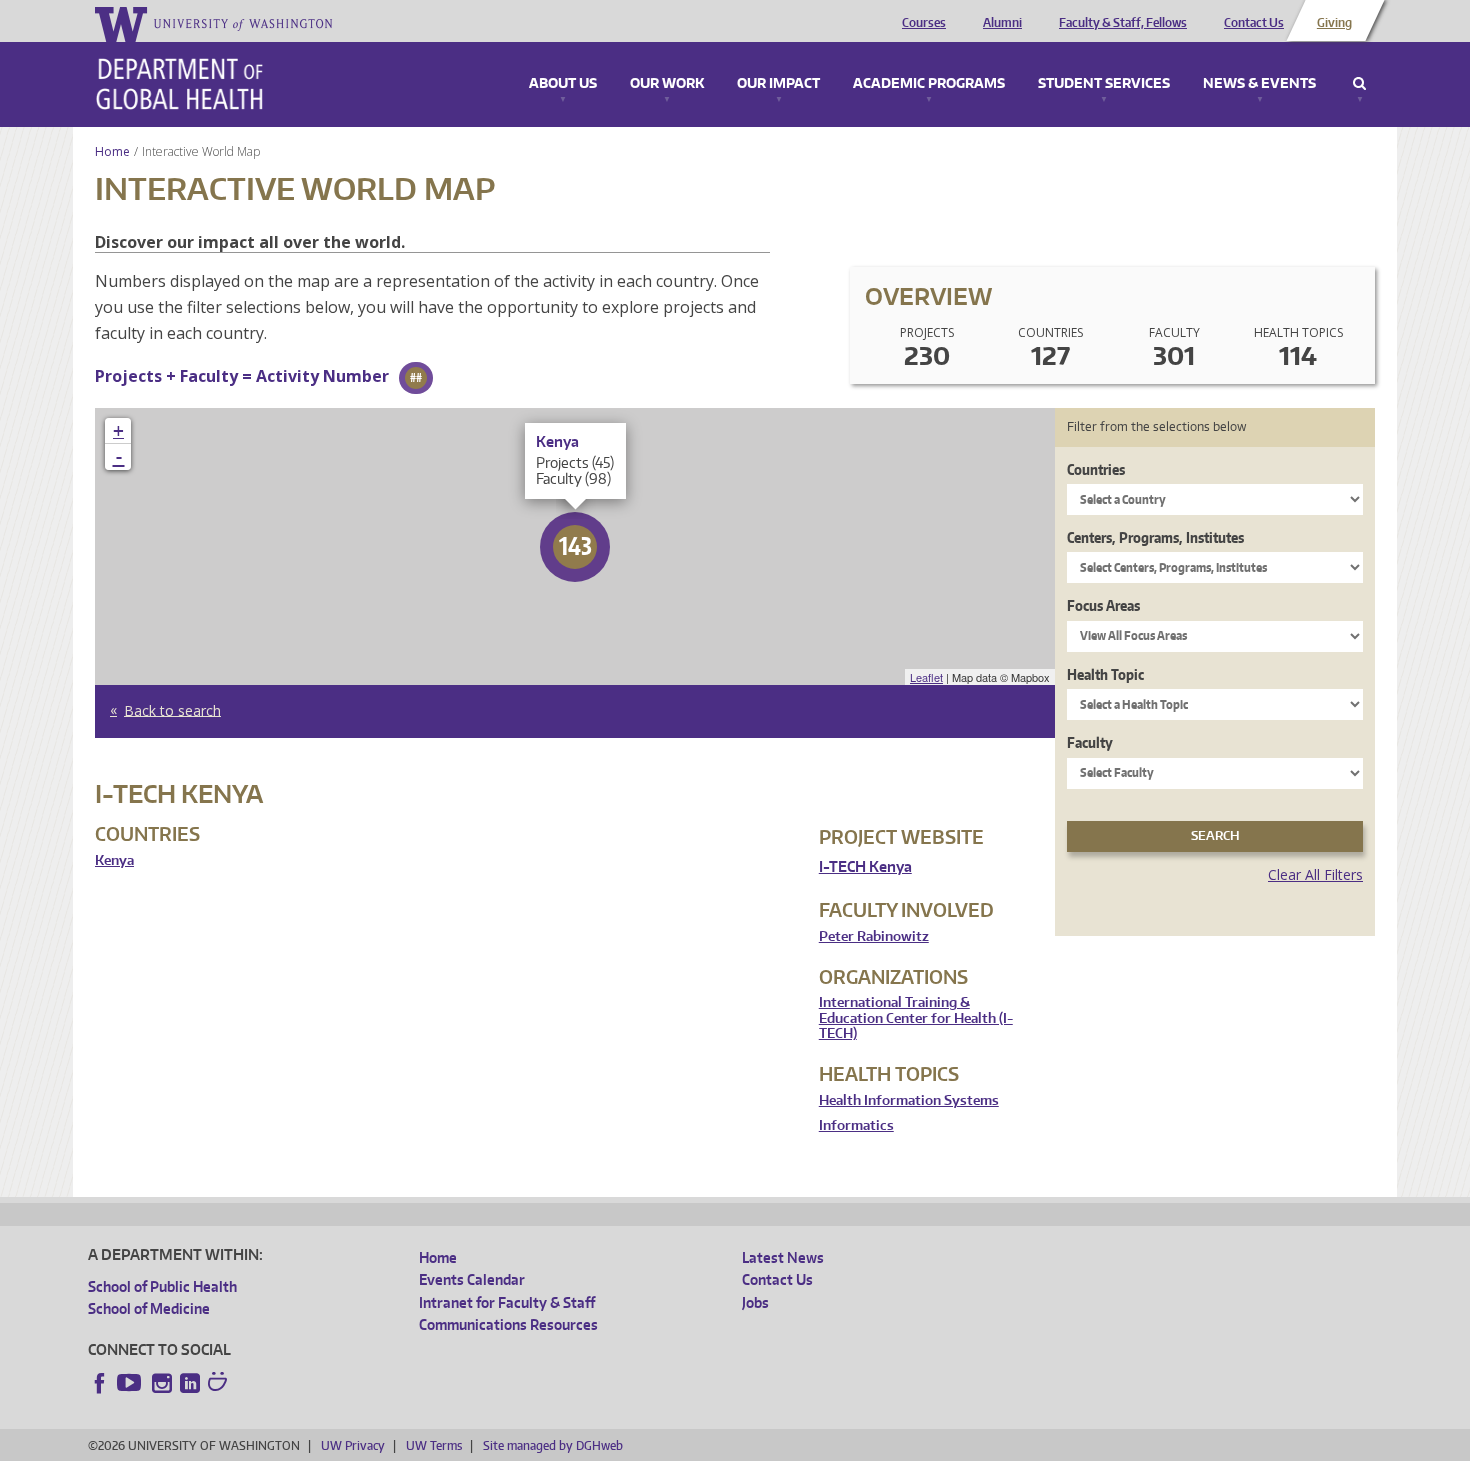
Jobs (755, 1302)
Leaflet (926, 677)
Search (1359, 84)
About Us (563, 84)
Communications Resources (508, 1324)
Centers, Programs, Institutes (1155, 537)
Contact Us (1254, 23)
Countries (1096, 469)
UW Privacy (353, 1445)
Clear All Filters (1315, 874)
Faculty (1090, 742)
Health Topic (1105, 674)
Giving (1334, 23)
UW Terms (434, 1445)
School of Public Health (162, 1286)
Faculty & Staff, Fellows (1123, 23)
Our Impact (778, 84)
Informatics (856, 1125)
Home (112, 151)
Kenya (114, 860)
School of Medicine (149, 1308)
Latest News (783, 1257)
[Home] (179, 84)
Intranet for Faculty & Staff (507, 1302)
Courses (924, 23)
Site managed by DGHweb (553, 1445)
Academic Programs (929, 84)
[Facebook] (100, 1383)
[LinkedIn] (190, 1383)
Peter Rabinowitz (874, 936)
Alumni (1002, 23)
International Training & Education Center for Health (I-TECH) (916, 1018)
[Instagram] (162, 1383)
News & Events (1259, 84)
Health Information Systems (909, 1100)
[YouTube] (131, 1383)
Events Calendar (472, 1279)
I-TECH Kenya (865, 866)
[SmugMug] (220, 1384)
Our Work (667, 84)
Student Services (1104, 84)
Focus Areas (1103, 605)
